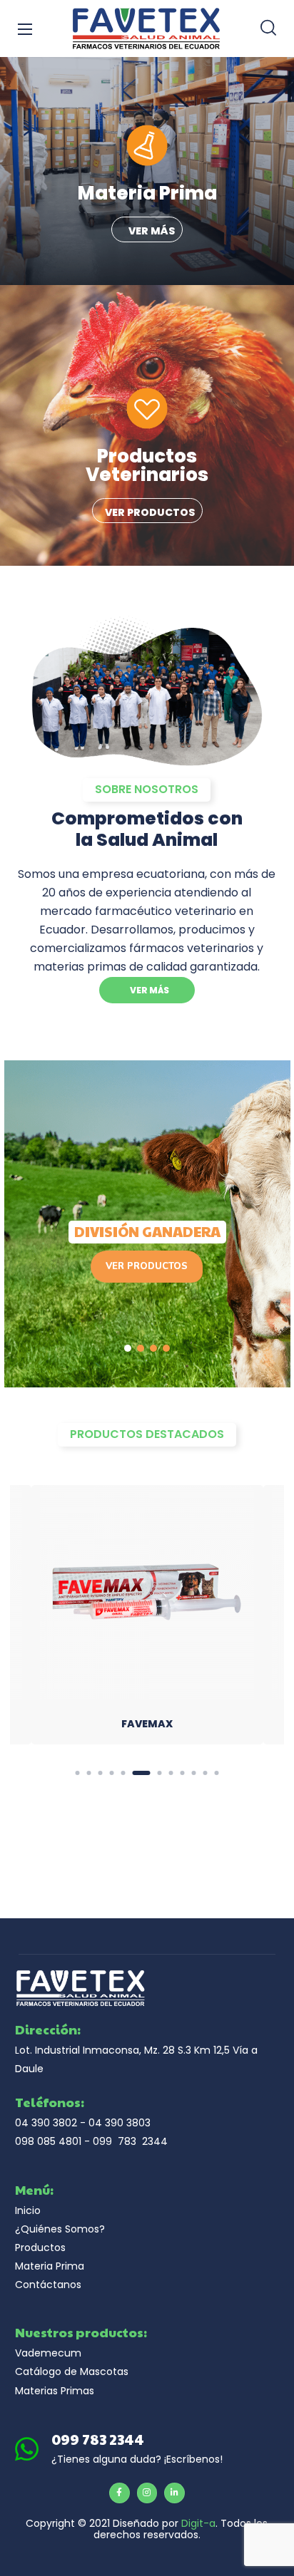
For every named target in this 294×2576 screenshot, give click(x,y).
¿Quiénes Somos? (60, 2229)
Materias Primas (55, 2391)
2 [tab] (88, 1773)
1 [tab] (77, 1773)
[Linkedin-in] (174, 2493)
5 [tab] (123, 1773)
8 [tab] (171, 1773)
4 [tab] (111, 1773)
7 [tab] (153, 1773)
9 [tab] (182, 1773)
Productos (40, 2247)
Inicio (28, 2210)
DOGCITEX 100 (147, 1724)
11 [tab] (205, 1773)
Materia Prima (50, 2266)
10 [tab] (193, 1773)
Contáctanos (48, 2285)
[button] (268, 29)
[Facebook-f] (120, 2493)
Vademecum (48, 2353)
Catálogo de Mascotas (72, 2371)
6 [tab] (135, 1773)
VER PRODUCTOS (147, 1266)
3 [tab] (100, 1773)
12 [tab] (216, 1773)
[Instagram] (147, 2493)
